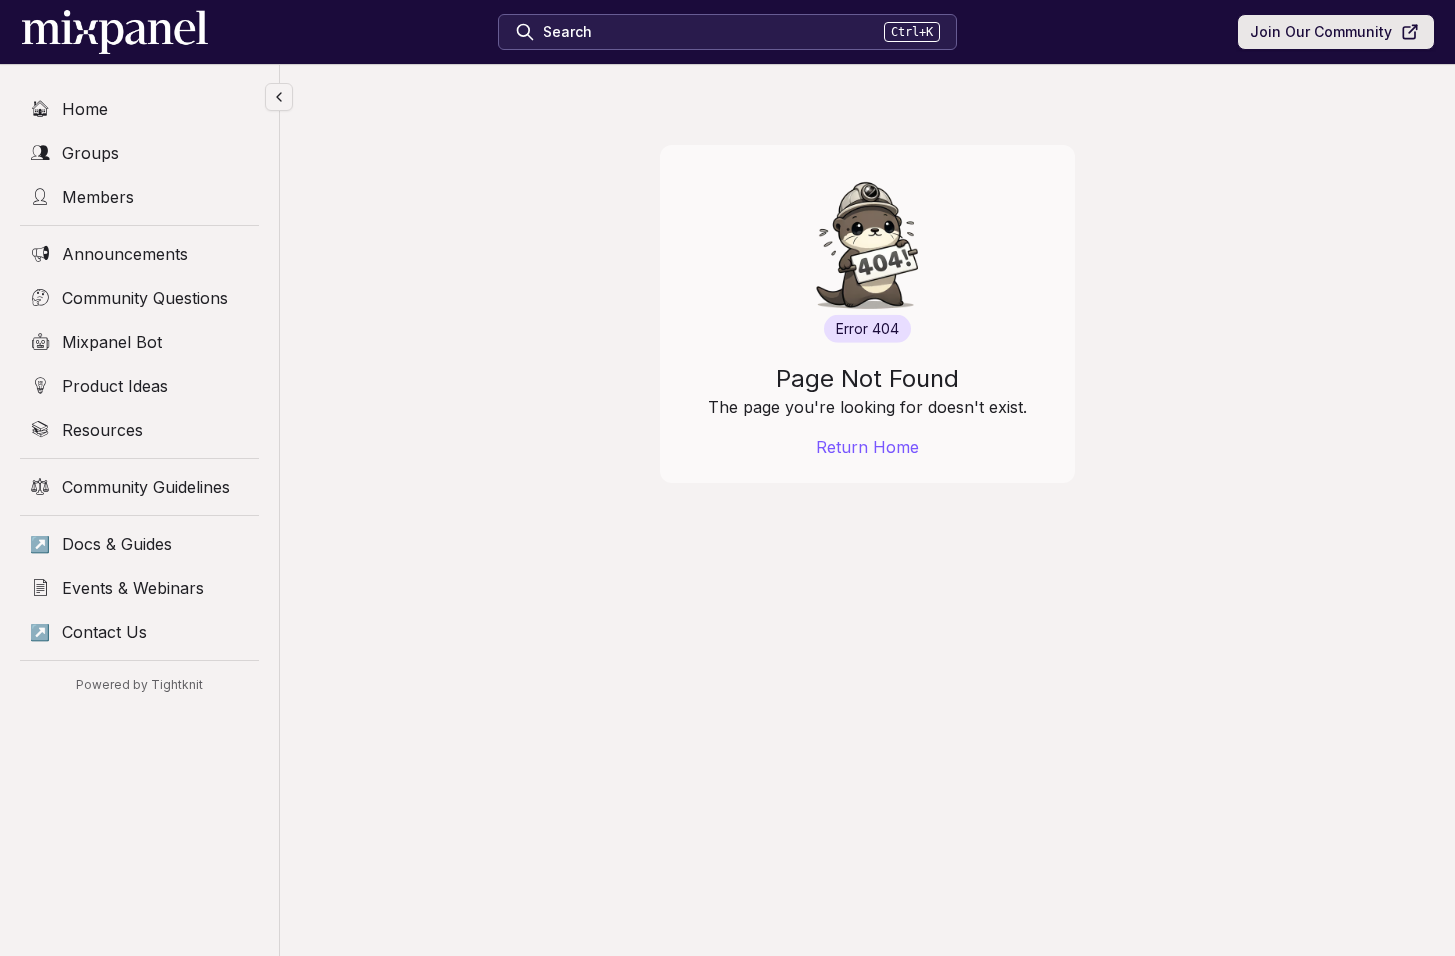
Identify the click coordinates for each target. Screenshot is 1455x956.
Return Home (867, 447)
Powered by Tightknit (139, 684)
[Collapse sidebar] (279, 97)
